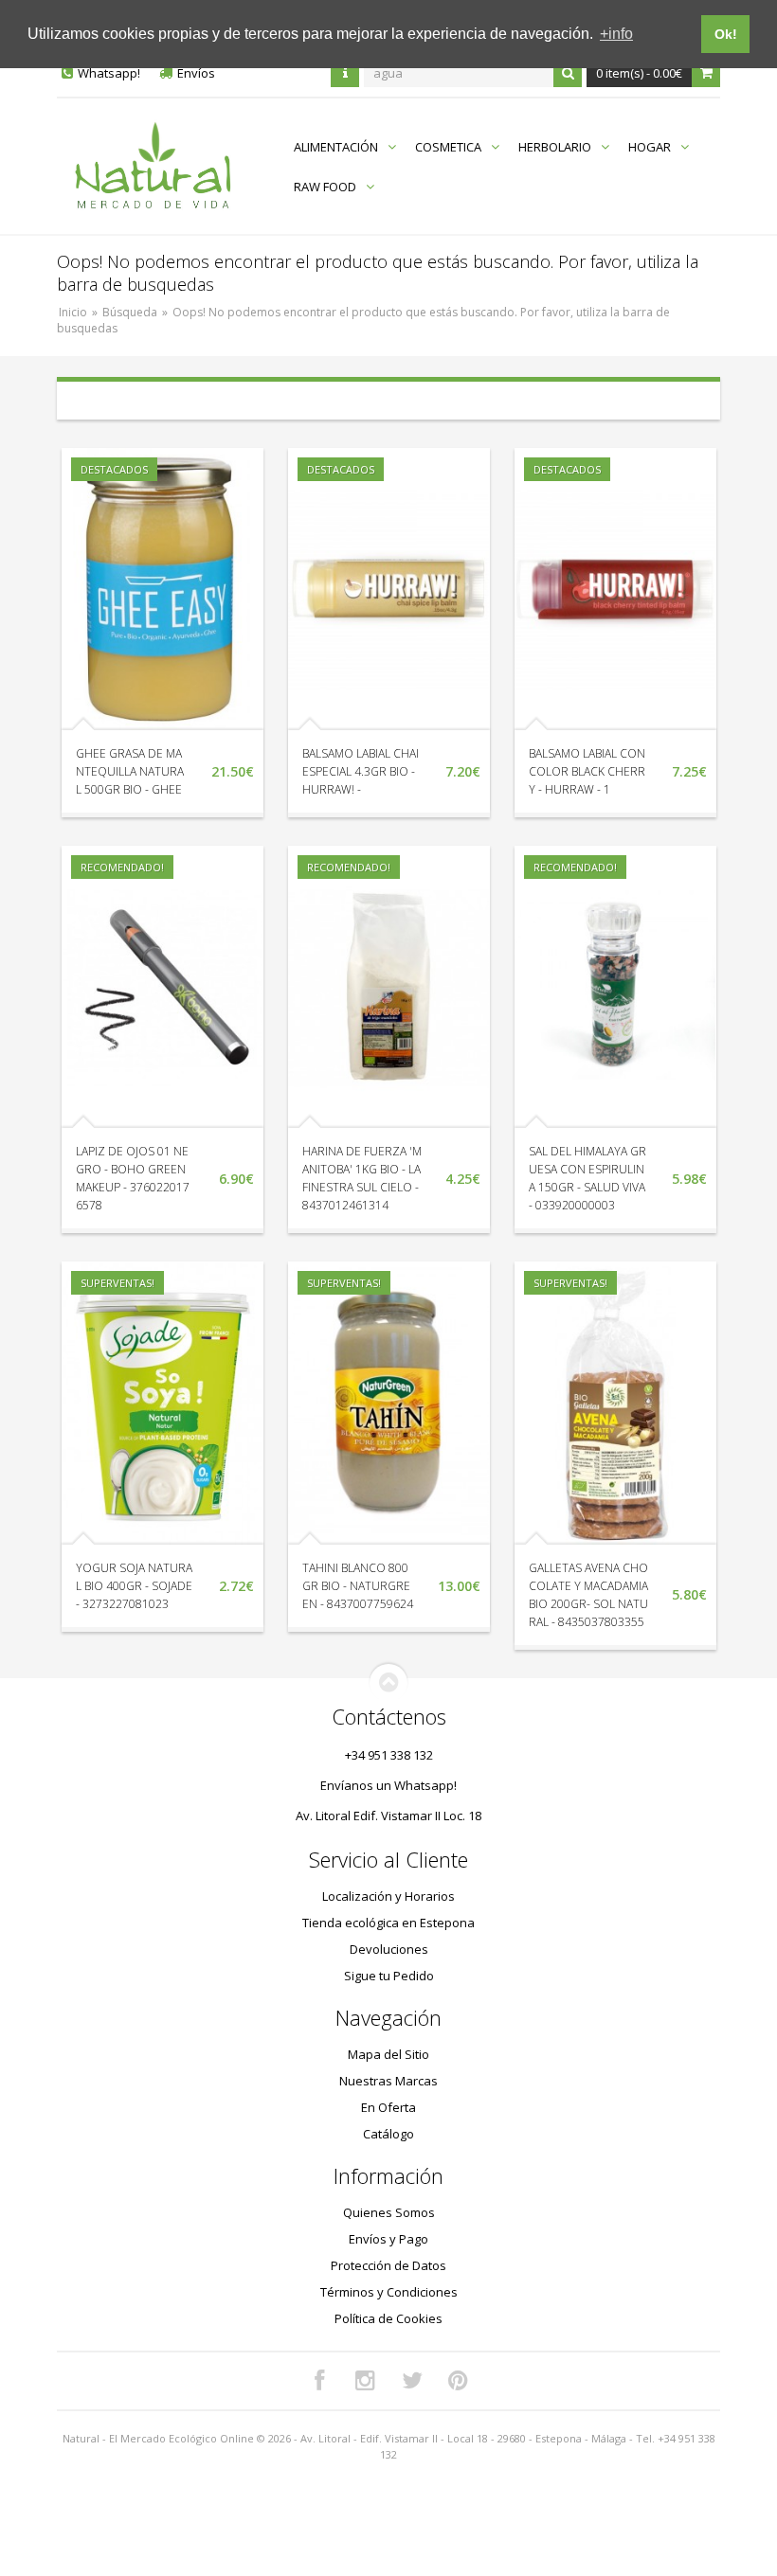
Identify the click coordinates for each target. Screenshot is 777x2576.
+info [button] (616, 34)
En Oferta (388, 2107)
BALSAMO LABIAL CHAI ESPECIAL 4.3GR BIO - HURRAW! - (361, 771)
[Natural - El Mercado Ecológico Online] (152, 166)
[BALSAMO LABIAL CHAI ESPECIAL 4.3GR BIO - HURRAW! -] (389, 589)
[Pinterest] (459, 2381)
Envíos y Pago (388, 2239)
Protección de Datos (388, 2265)
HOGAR (650, 147)
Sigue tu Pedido (389, 1976)
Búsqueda (130, 312)
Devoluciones (389, 1949)
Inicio (73, 312)
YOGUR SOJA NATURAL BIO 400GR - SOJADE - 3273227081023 (134, 1586)
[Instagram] (366, 2381)
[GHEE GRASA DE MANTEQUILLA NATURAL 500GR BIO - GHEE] (163, 589)
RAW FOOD (325, 187)
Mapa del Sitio (388, 2054)
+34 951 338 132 (389, 1755)
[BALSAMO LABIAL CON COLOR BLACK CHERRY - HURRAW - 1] (615, 589)
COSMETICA (448, 147)
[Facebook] (319, 2381)
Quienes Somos (389, 2212)
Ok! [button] (726, 34)
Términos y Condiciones (389, 2292)
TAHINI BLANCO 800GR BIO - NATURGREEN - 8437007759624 (358, 1586)
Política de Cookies (388, 2318)
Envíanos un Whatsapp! (388, 1785)
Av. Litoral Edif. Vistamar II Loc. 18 (388, 1816)
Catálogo (388, 2134)
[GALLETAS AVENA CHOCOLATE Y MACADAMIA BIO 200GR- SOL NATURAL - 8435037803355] (615, 1403)
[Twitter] (412, 2381)
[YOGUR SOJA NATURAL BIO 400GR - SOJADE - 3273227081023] (163, 1403)
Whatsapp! (109, 73)
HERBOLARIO (555, 147)
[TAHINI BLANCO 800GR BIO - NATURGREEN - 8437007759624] (389, 1403)
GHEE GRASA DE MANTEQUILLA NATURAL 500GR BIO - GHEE (130, 771)
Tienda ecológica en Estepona (388, 1923)
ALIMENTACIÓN (336, 147)
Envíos (196, 73)
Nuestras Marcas (388, 2081)
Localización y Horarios (388, 1896)
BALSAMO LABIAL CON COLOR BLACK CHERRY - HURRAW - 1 (587, 771)
